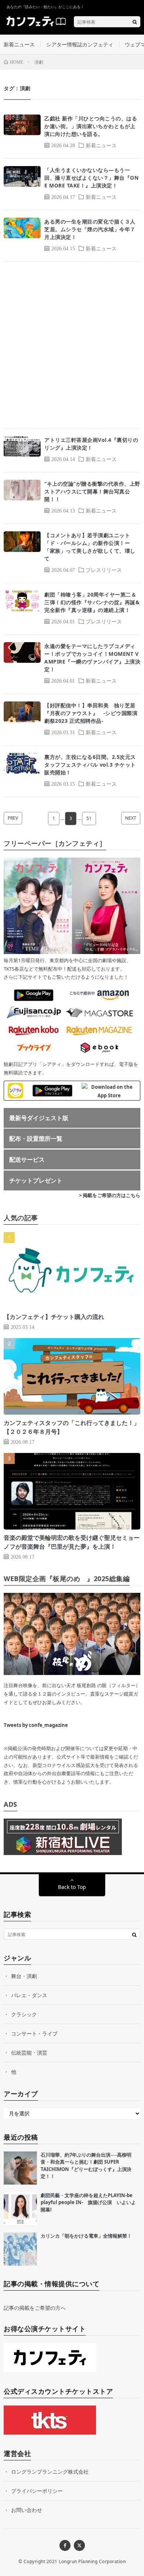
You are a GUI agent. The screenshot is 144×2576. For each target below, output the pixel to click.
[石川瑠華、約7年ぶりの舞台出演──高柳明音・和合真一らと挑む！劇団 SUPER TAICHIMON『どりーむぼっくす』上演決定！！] (20, 2168)
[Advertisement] (72, 345)
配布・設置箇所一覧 (36, 1139)
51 (89, 818)
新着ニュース (19, 44)
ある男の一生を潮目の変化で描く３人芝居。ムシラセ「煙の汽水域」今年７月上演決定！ (90, 229)
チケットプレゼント (36, 1180)
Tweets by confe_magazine (36, 1725)
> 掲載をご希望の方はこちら (110, 1195)
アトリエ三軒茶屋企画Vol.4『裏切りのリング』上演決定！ (91, 444)
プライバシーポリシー (37, 2491)
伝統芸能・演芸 (29, 2053)
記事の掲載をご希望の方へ (35, 2308)
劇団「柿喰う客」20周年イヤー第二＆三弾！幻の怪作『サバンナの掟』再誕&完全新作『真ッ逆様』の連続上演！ (92, 602)
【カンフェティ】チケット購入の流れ (54, 1317)
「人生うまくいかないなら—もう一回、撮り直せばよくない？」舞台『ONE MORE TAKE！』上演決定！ (91, 178)
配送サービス (27, 1159)
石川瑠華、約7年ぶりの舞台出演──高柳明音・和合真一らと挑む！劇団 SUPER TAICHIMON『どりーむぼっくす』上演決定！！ (86, 2166)
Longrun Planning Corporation (92, 2561)
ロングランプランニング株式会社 (50, 2472)
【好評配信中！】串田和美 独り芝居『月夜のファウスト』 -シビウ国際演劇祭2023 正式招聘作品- (91, 713)
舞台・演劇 (24, 1976)
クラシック (24, 2014)
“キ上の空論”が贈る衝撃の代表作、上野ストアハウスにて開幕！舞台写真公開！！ (92, 491)
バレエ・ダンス (29, 1995)
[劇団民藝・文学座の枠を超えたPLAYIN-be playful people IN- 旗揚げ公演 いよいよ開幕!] (20, 2209)
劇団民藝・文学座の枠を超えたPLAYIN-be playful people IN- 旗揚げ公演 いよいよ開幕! (88, 2202)
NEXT (131, 818)
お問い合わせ (27, 2510)
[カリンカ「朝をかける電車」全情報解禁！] (20, 2249)
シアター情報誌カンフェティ (80, 44)
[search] (135, 22)
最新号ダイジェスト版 (39, 1118)
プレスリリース (104, 570)
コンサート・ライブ (34, 2033)
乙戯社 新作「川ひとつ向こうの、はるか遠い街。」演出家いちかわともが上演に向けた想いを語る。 (91, 126)
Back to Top (72, 1887)
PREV (13, 818)
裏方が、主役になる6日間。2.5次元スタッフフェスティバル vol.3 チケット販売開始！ (90, 765)
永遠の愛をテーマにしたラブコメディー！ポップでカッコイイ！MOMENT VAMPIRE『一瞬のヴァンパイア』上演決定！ (92, 658)
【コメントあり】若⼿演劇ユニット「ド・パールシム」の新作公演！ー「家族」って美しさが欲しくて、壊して (90, 547)
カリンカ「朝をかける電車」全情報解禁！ (86, 2236)
